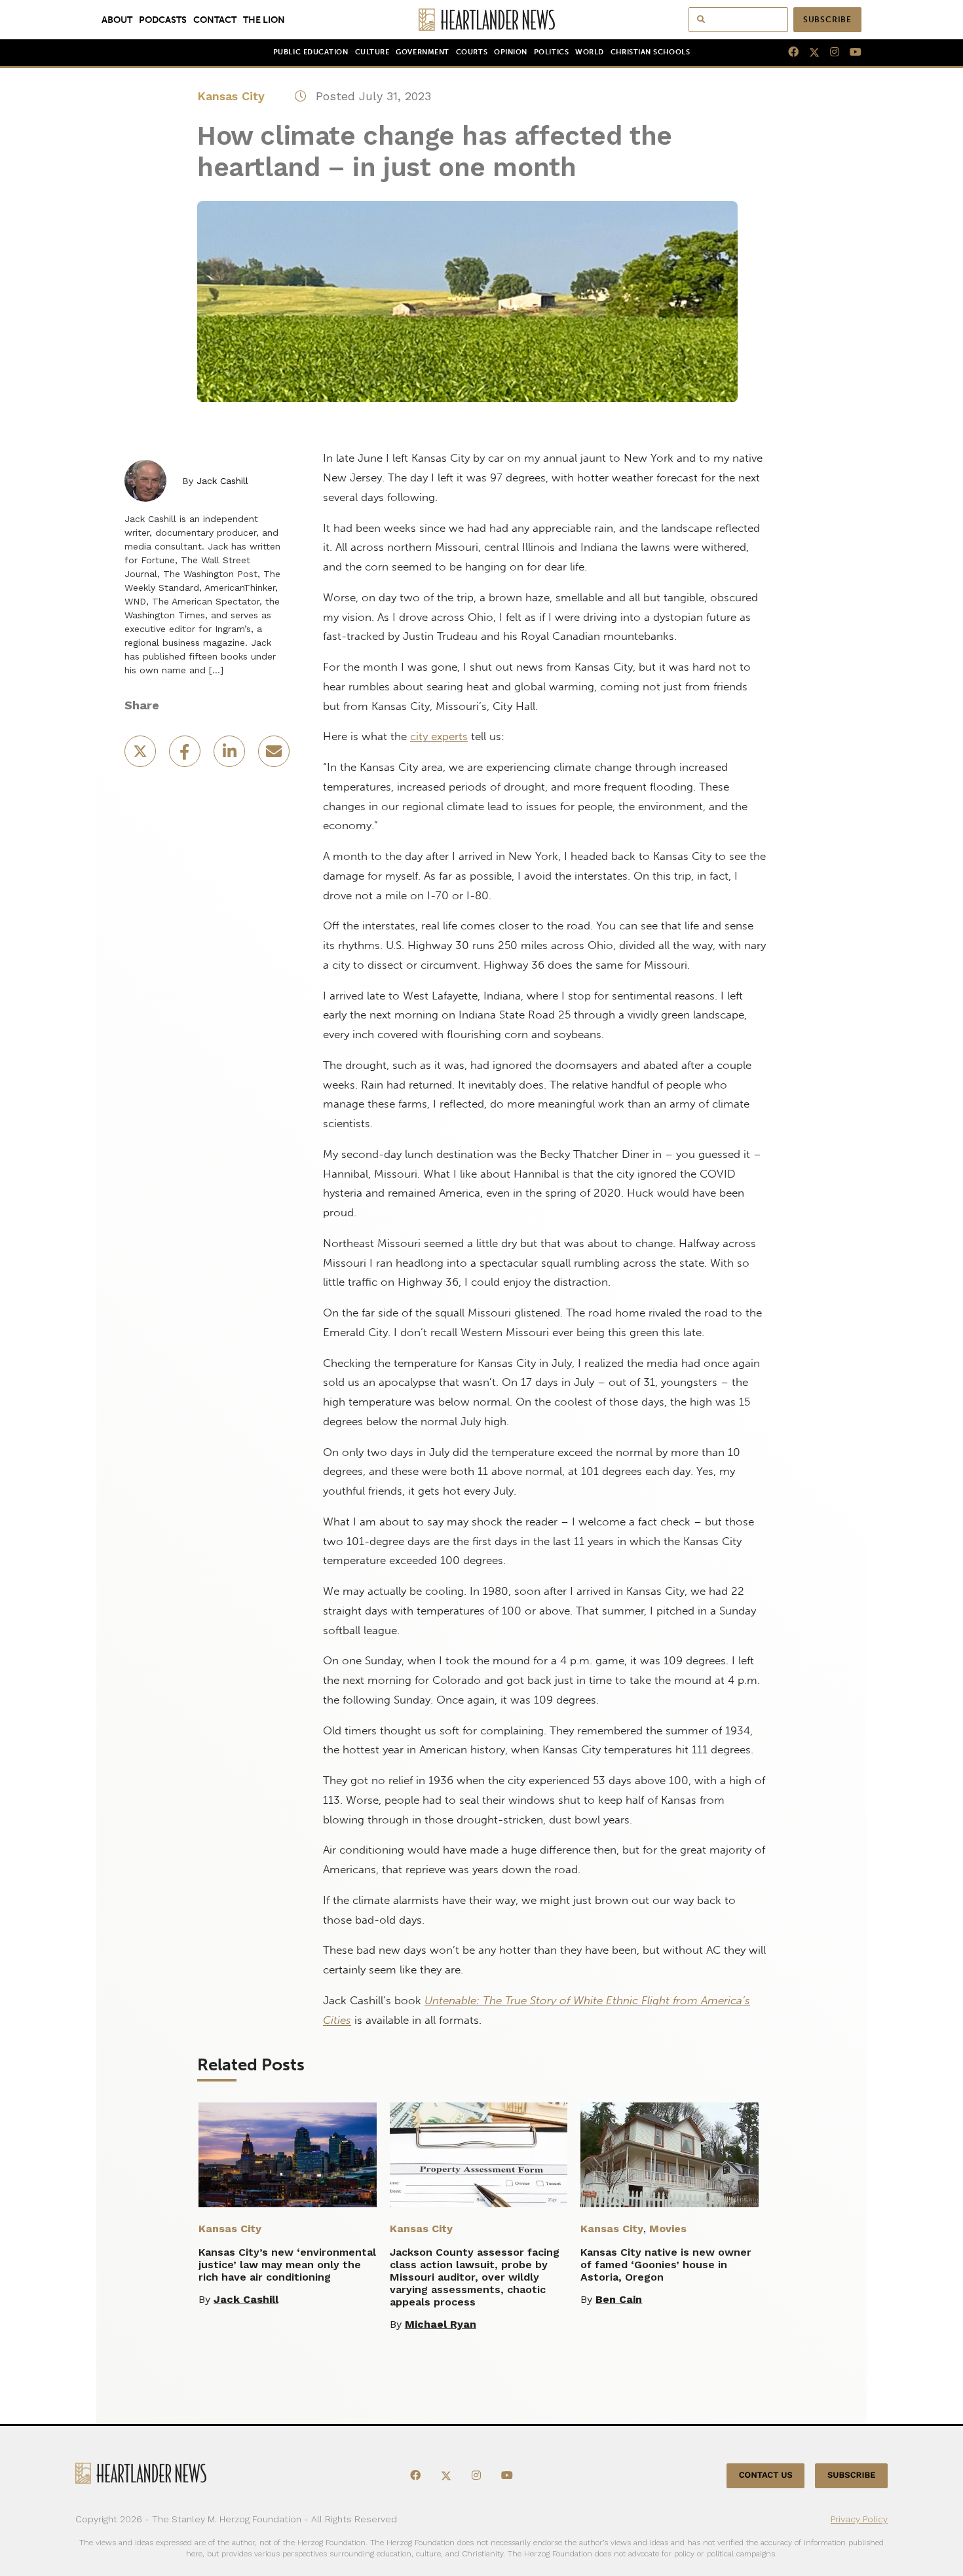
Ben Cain (619, 2299)
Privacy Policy (859, 2519)
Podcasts (163, 20)
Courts (472, 52)
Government (422, 52)
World (590, 52)
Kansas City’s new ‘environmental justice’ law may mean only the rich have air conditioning (287, 2265)
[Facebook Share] (186, 756)
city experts (439, 736)
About (117, 20)
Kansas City (231, 96)
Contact (215, 20)
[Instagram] (829, 52)
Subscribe (827, 20)
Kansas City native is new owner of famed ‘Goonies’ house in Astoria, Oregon (666, 2265)
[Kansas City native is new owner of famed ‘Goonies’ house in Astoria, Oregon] (670, 2155)
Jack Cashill (222, 481)
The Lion (264, 20)
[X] (809, 52)
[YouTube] (850, 52)
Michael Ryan (441, 2324)
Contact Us (766, 2475)
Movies (668, 2229)
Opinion (511, 52)
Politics (551, 52)
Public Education (311, 52)
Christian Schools (650, 52)
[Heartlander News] (482, 20)
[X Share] (142, 756)
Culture (372, 52)
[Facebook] (788, 52)
